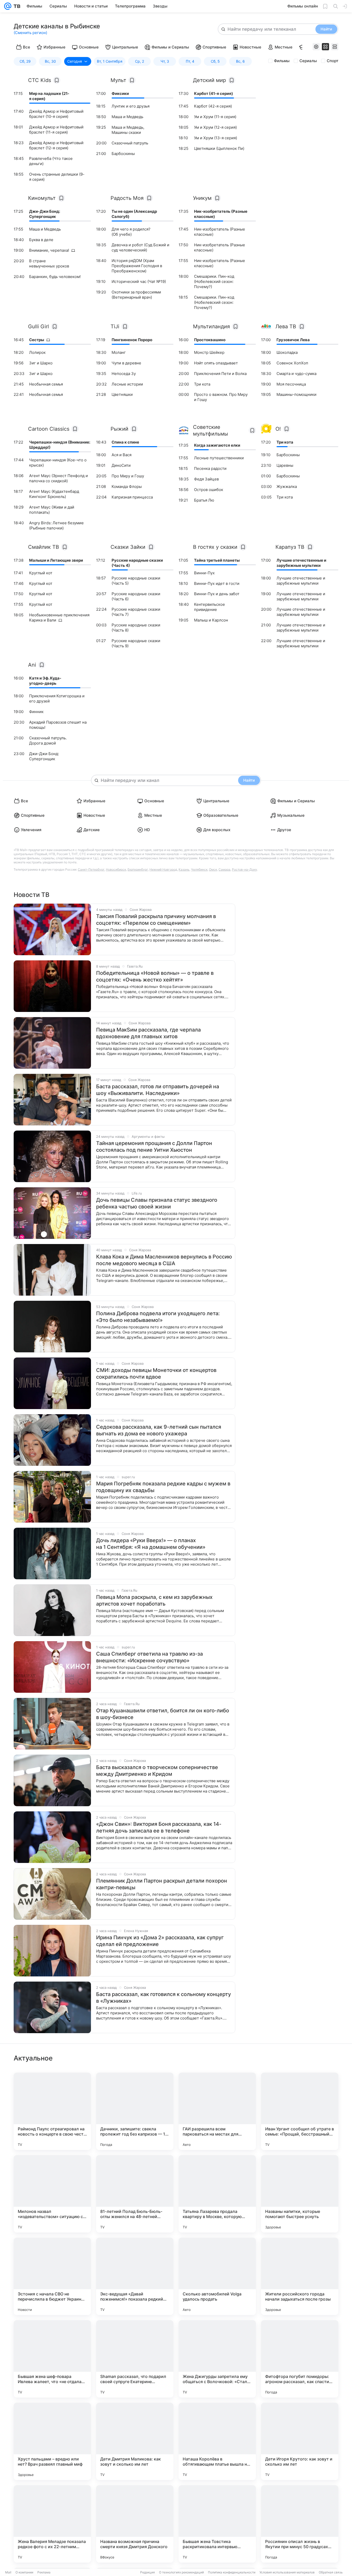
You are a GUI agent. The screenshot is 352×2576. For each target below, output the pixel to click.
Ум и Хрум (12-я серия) (215, 127)
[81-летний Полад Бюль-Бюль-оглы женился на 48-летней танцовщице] (135, 2194)
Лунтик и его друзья (131, 106)
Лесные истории (127, 384)
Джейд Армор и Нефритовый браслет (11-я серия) (56, 130)
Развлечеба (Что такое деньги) (51, 161)
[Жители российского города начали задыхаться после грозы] (300, 2276)
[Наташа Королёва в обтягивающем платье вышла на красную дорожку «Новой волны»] (217, 2441)
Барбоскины (123, 154)
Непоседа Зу (124, 374)
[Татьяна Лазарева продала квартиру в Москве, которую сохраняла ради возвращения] (217, 2194)
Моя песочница (291, 384)
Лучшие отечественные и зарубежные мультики (301, 563)
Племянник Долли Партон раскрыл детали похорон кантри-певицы (162, 1884)
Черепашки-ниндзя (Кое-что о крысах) (58, 463)
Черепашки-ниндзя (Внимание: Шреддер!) (60, 445)
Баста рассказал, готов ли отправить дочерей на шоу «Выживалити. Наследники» (158, 1090)
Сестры (37, 340)
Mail (8, 2572)
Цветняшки (122, 394)
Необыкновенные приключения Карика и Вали (59, 618)
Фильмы (282, 61)
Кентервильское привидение (209, 607)
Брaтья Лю (204, 500)
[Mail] (8, 6)
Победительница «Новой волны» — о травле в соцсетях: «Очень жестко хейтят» (155, 976)
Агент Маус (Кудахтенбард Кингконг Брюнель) (54, 494)
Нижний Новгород (163, 869)
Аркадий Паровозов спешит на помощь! (58, 725)
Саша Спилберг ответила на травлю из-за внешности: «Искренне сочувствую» (149, 1657)
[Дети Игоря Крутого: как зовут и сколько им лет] (300, 2441)
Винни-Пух (204, 573)
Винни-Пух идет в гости (217, 583)
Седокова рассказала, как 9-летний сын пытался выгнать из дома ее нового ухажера (159, 1430)
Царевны (285, 465)
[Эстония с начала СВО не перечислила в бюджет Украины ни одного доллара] (52, 2276)
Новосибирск (116, 869)
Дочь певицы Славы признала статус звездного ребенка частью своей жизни (157, 1203)
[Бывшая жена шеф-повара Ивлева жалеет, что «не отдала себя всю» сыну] (52, 2359)
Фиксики (120, 93)
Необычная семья (46, 384)
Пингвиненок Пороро (132, 340)
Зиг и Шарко (41, 363)
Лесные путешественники (219, 458)
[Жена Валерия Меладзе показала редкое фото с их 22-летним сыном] (52, 2524)
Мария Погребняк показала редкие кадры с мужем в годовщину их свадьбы (163, 1487)
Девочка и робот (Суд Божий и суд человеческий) (140, 247)
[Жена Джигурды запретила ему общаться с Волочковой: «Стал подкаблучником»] (217, 2359)
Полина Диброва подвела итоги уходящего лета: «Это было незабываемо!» (158, 1317)
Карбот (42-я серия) (213, 106)
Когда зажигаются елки (217, 445)
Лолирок (37, 352)
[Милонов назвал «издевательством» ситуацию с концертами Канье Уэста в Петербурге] (52, 2194)
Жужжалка (287, 486)
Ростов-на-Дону (245, 869)
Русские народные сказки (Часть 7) (136, 612)
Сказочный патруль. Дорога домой (48, 741)
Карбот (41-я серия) (213, 93)
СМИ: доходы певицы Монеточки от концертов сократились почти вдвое (156, 1373)
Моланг (119, 352)
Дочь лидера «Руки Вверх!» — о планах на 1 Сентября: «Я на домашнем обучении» (151, 1544)
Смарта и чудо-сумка (296, 374)
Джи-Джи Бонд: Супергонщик (45, 214)
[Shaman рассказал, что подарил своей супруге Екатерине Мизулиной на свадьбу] (135, 2359)
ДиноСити (121, 465)
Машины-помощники (296, 394)
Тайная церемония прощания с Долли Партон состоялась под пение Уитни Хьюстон (154, 1147)
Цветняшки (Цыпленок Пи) (219, 148)
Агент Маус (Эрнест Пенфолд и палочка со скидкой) (58, 478)
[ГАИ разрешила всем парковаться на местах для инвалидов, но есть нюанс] (217, 2111)
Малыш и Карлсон (211, 620)
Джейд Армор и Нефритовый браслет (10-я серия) (56, 114)
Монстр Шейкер (209, 352)
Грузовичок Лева (293, 340)
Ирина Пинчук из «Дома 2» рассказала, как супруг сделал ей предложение (160, 1941)
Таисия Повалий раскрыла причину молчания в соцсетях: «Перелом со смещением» (156, 920)
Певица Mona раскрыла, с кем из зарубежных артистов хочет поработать (154, 1600)
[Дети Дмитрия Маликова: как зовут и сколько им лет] (135, 2441)
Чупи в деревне (126, 363)
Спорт (333, 61)
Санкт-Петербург (91, 869)
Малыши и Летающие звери (56, 560)
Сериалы (308, 61)
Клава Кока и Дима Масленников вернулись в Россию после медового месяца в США (164, 1260)
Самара (224, 869)
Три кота (202, 384)
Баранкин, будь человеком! (55, 277)
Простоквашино (210, 340)
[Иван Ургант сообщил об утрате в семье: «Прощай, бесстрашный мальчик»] (300, 2111)
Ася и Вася (121, 455)
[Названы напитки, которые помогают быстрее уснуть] (300, 2194)
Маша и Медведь (127, 117)
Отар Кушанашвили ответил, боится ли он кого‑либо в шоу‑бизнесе (163, 1714)
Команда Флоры (127, 486)
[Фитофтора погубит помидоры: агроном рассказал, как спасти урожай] (300, 2359)
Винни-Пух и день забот (217, 594)
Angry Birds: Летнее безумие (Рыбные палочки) (56, 525)
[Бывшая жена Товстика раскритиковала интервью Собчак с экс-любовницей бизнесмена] (217, 2524)
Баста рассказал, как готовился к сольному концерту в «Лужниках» (164, 1998)
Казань (184, 869)
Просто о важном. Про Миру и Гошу (221, 397)
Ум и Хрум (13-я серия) (216, 138)
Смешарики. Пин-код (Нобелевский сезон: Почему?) (214, 281)
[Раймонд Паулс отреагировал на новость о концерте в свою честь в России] (52, 2111)
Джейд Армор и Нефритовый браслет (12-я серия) (56, 145)
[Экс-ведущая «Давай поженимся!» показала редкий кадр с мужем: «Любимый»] (135, 2276)
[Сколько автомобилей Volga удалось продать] (217, 2276)
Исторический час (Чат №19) (139, 281)
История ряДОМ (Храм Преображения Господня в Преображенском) (137, 266)
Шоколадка (287, 352)
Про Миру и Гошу (128, 476)
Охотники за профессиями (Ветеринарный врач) (136, 295)
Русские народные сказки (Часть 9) (136, 643)
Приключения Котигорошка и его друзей (57, 698)
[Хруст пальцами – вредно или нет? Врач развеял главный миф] (52, 2441)
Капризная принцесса (132, 497)
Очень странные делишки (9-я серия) (57, 177)
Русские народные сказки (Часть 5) (136, 581)
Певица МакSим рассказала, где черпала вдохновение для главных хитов (148, 1033)
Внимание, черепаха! (49, 250)
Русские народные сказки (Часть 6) (136, 596)
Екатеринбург (138, 869)
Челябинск (199, 869)
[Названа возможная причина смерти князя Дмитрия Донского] (135, 2524)
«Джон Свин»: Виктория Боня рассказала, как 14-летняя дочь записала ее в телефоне (159, 1827)
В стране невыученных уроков (49, 263)
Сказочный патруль (130, 143)
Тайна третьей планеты (217, 560)
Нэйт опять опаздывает (216, 363)
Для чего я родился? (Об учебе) (131, 232)
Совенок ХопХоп (292, 363)
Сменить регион (30, 33)
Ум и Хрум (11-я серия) (215, 117)
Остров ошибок (209, 490)
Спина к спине (125, 442)
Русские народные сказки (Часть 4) (137, 563)
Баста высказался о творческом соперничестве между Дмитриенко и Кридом (157, 1771)
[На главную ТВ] (16, 6)
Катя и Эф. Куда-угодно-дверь (45, 681)
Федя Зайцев (206, 479)
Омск (213, 869)
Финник (36, 712)
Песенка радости (210, 468)
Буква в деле (41, 240)
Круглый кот (41, 573)
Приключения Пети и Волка (220, 374)
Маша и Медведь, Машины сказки (128, 130)
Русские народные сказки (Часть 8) (136, 628)
